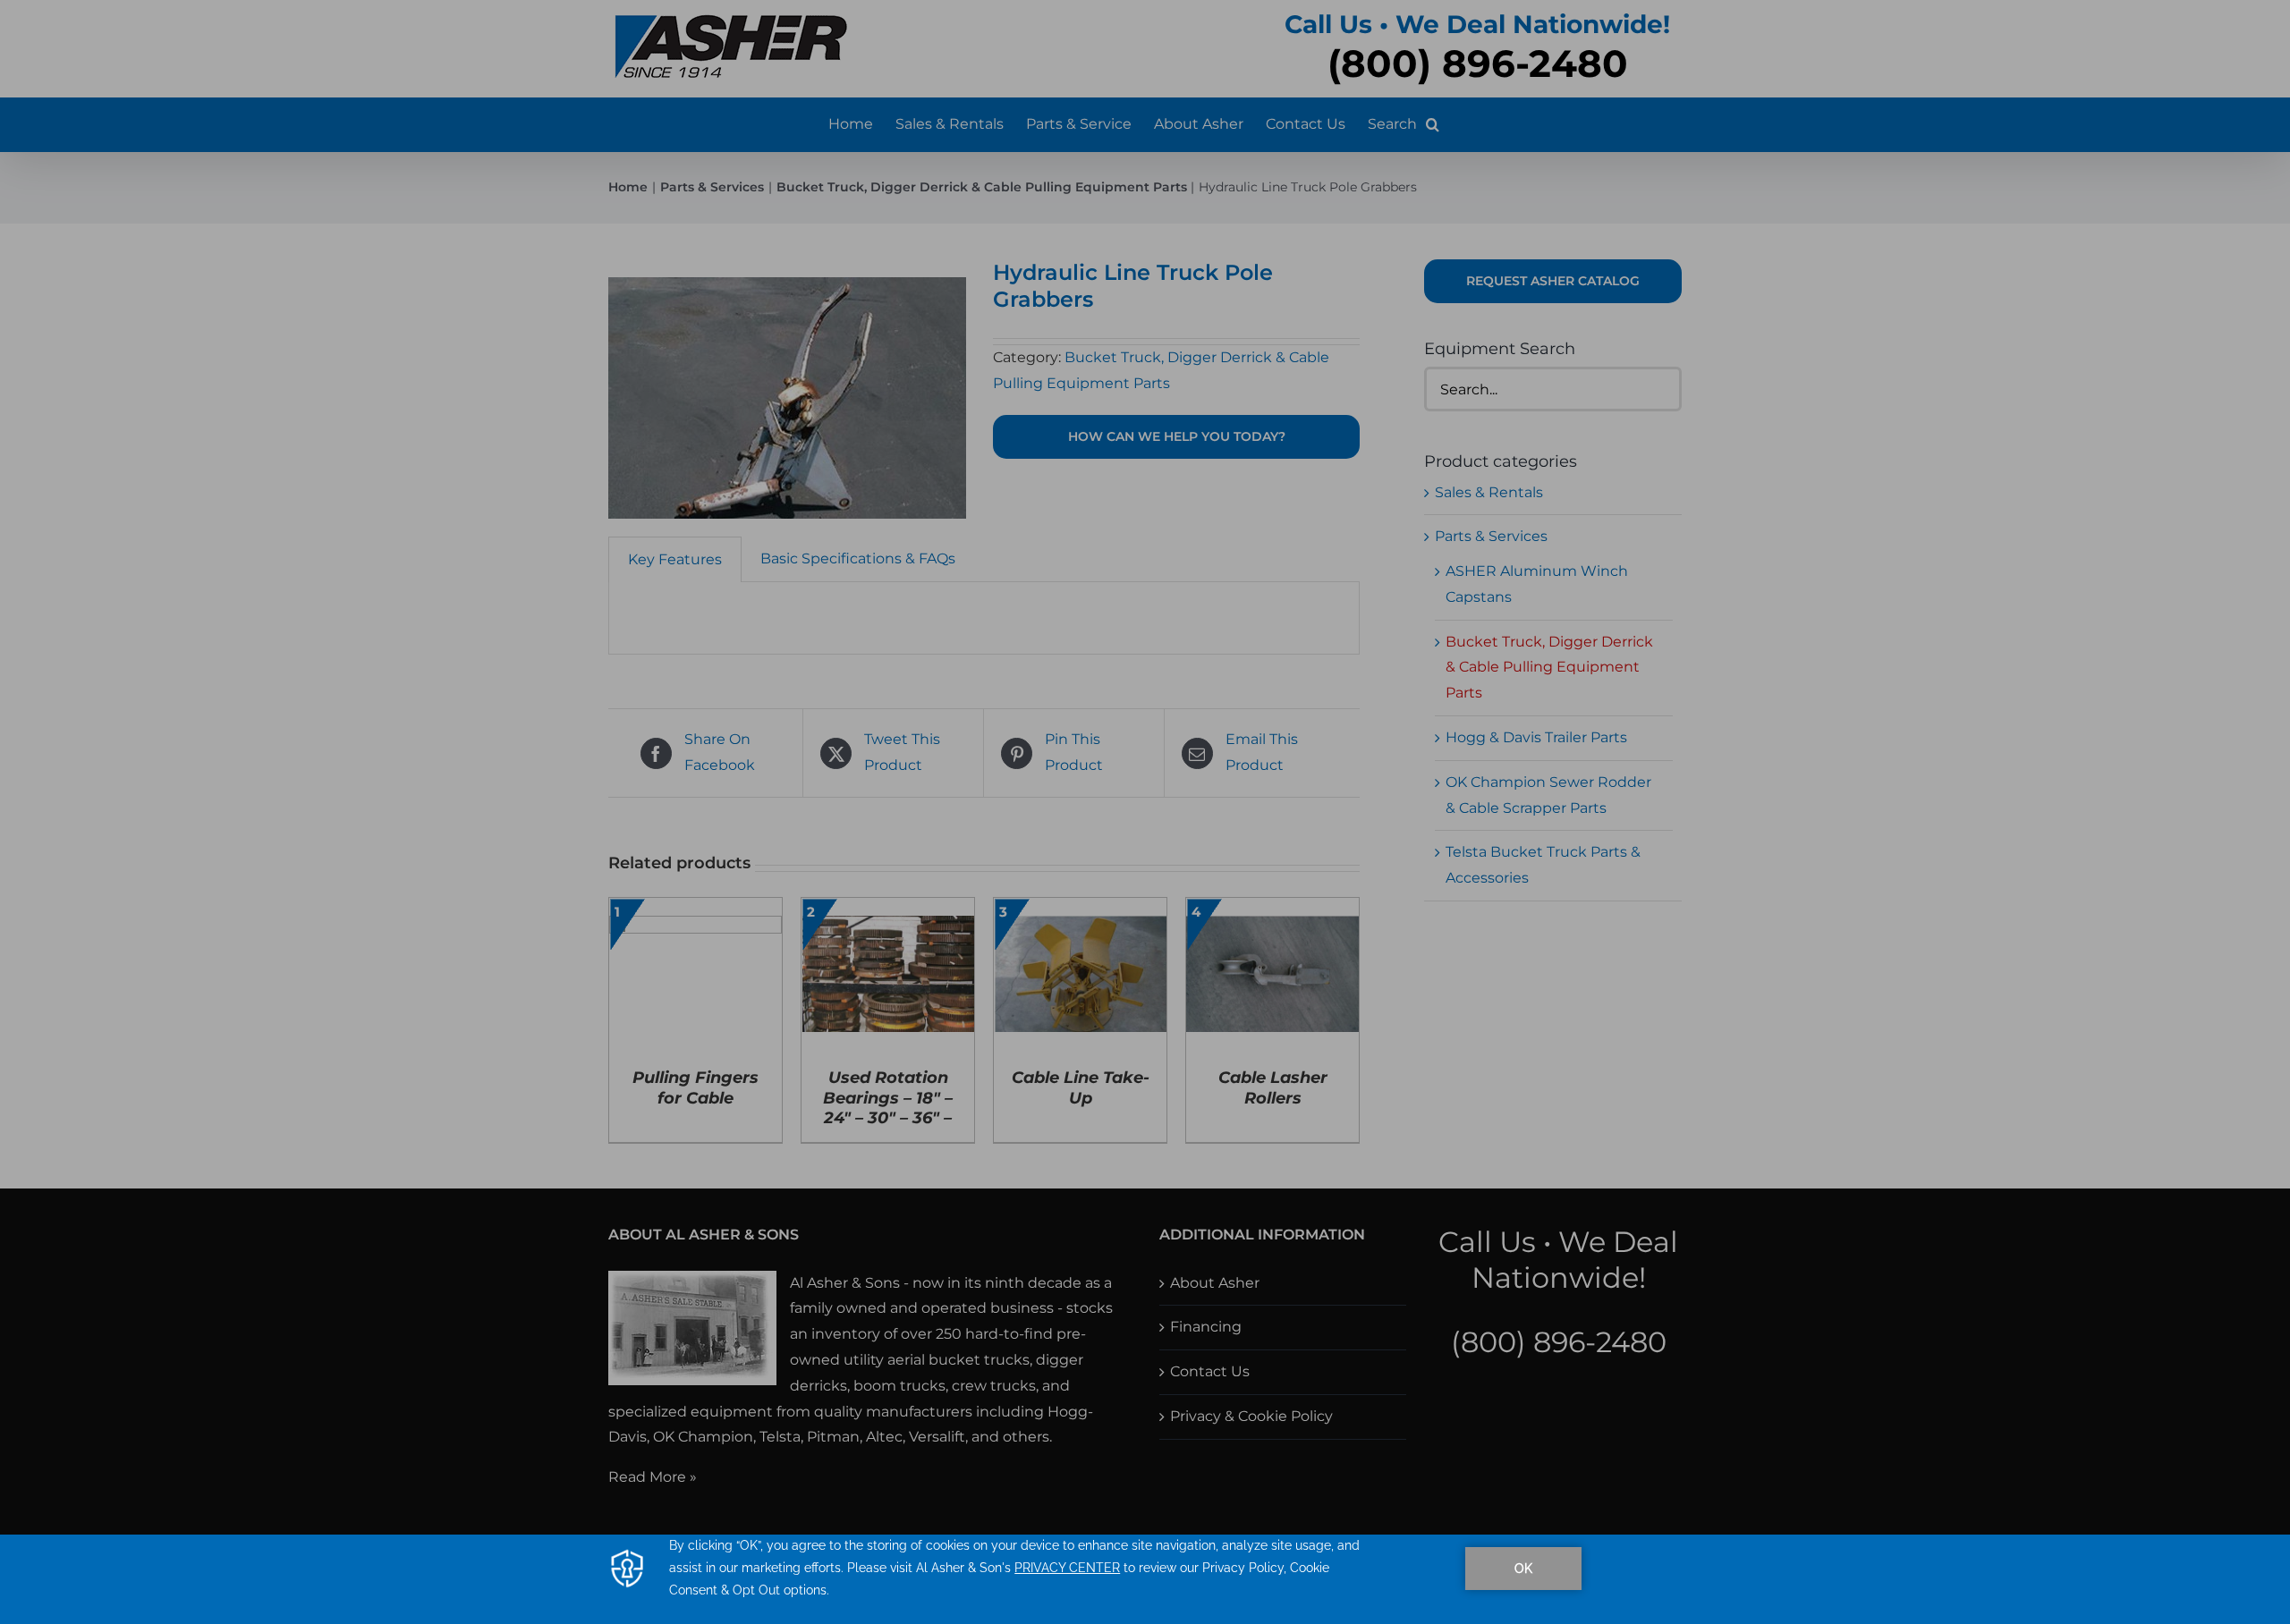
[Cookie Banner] (1145, 1579)
